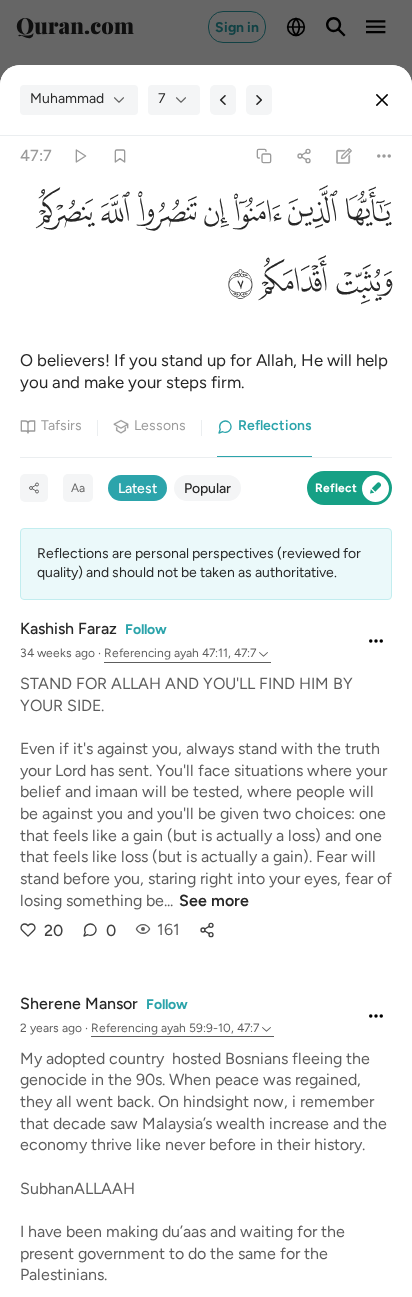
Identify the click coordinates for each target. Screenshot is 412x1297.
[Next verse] (259, 100)
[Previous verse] (223, 100)
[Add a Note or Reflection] (344, 155)
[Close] (382, 100)
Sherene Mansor (79, 1003)
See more (214, 900)
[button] (365, 217)
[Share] (303, 155)
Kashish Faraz (68, 628)
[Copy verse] (263, 155)
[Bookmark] (119, 155)
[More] (384, 155)
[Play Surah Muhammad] (79, 155)
